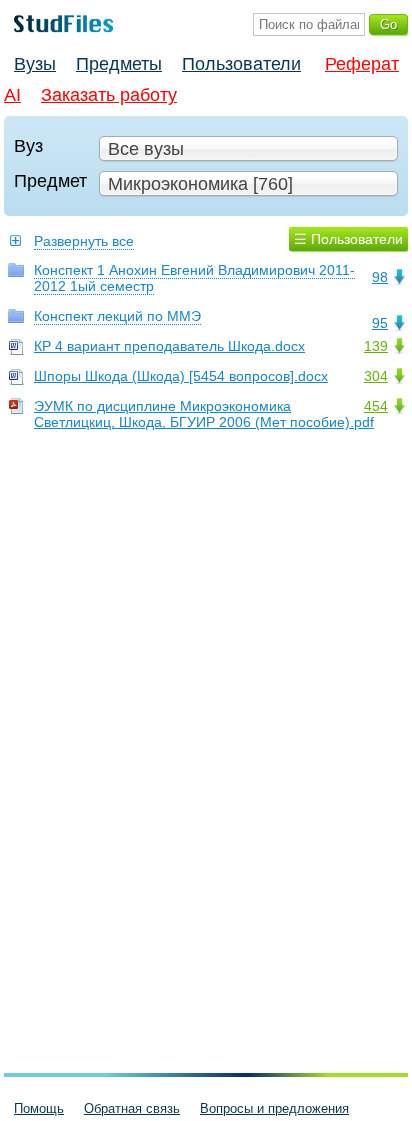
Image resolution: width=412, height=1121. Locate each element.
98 (380, 277)
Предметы (119, 64)
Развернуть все (84, 241)
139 (376, 346)
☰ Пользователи (348, 239)
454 (376, 406)
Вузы (35, 64)
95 (380, 323)
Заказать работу (109, 95)
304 (376, 376)
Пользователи (241, 64)
